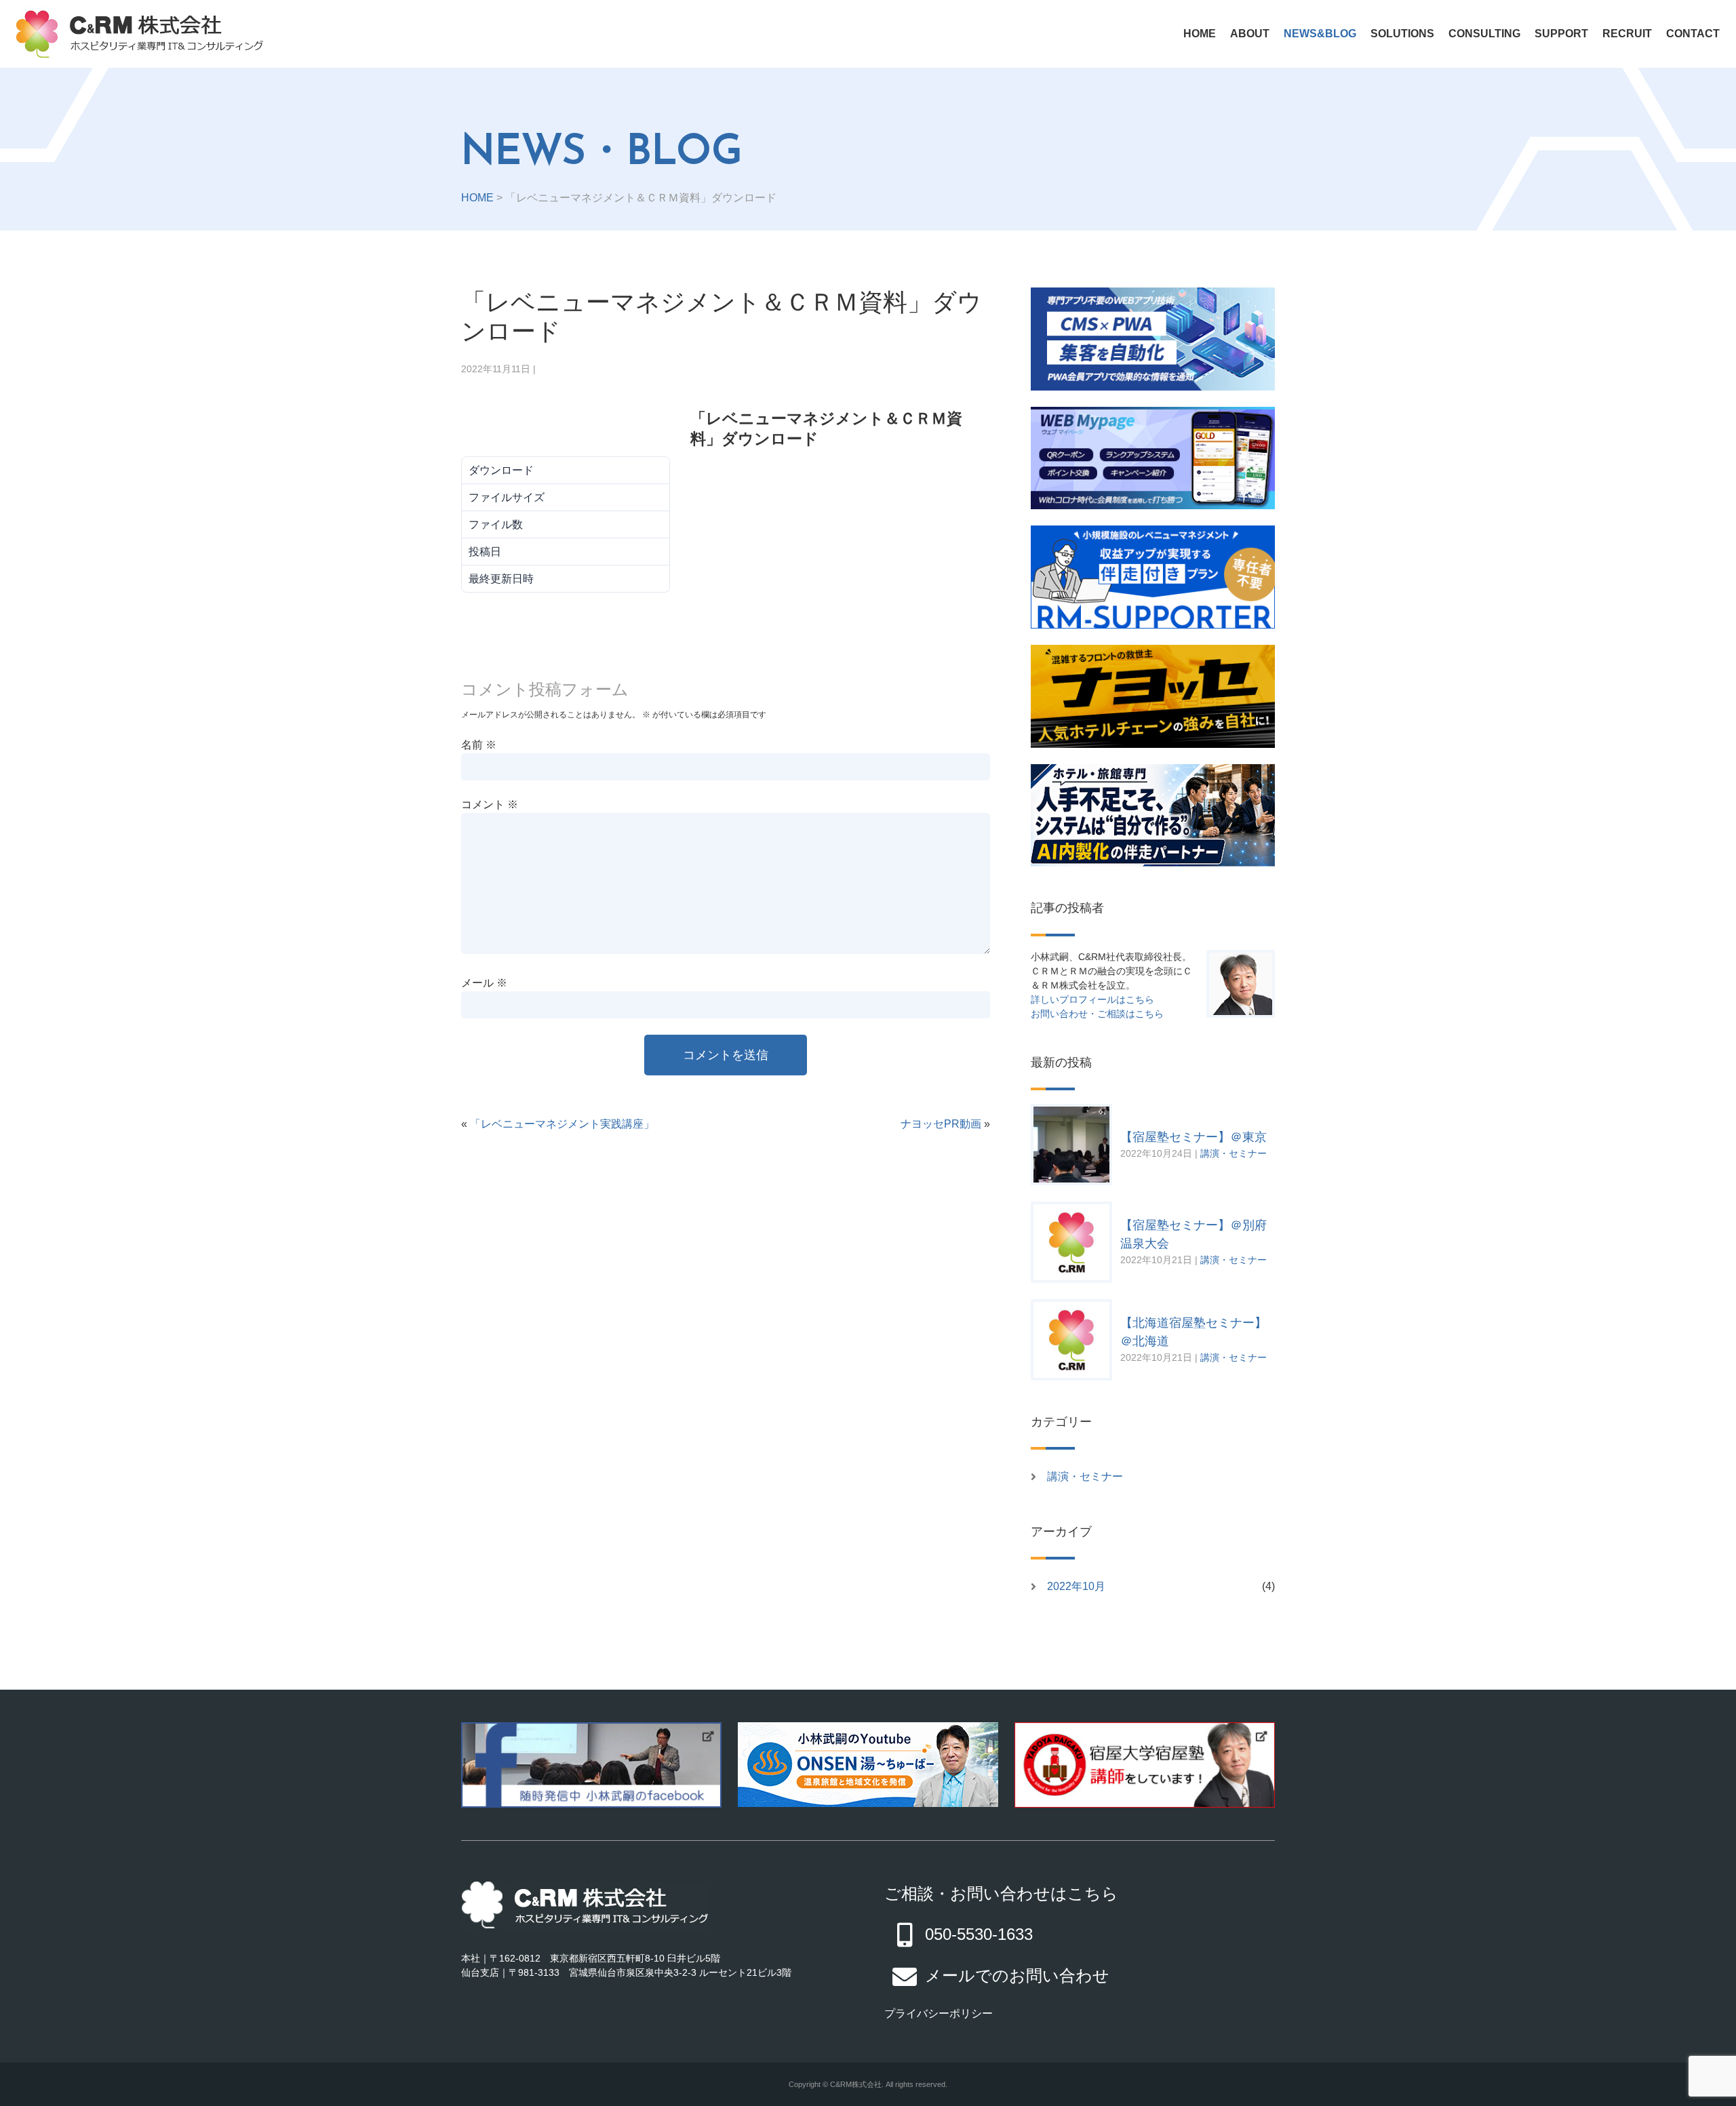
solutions (1402, 34)
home (1200, 34)
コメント (490, 804)
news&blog (1320, 34)
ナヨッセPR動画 (941, 1124)
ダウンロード (542, 429)
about (1250, 34)
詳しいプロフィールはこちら (1092, 999)
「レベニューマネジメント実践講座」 (562, 1124)
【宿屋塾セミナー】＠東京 (1193, 1137)
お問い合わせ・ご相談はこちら (1097, 1014)
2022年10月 (1076, 1586)
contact (1693, 34)
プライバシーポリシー (939, 2013)
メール (484, 983)
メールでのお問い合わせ (1017, 1975)
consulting (1484, 34)
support (1561, 34)
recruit (1627, 34)
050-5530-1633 (979, 1934)
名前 (479, 745)
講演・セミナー (1234, 1153)
